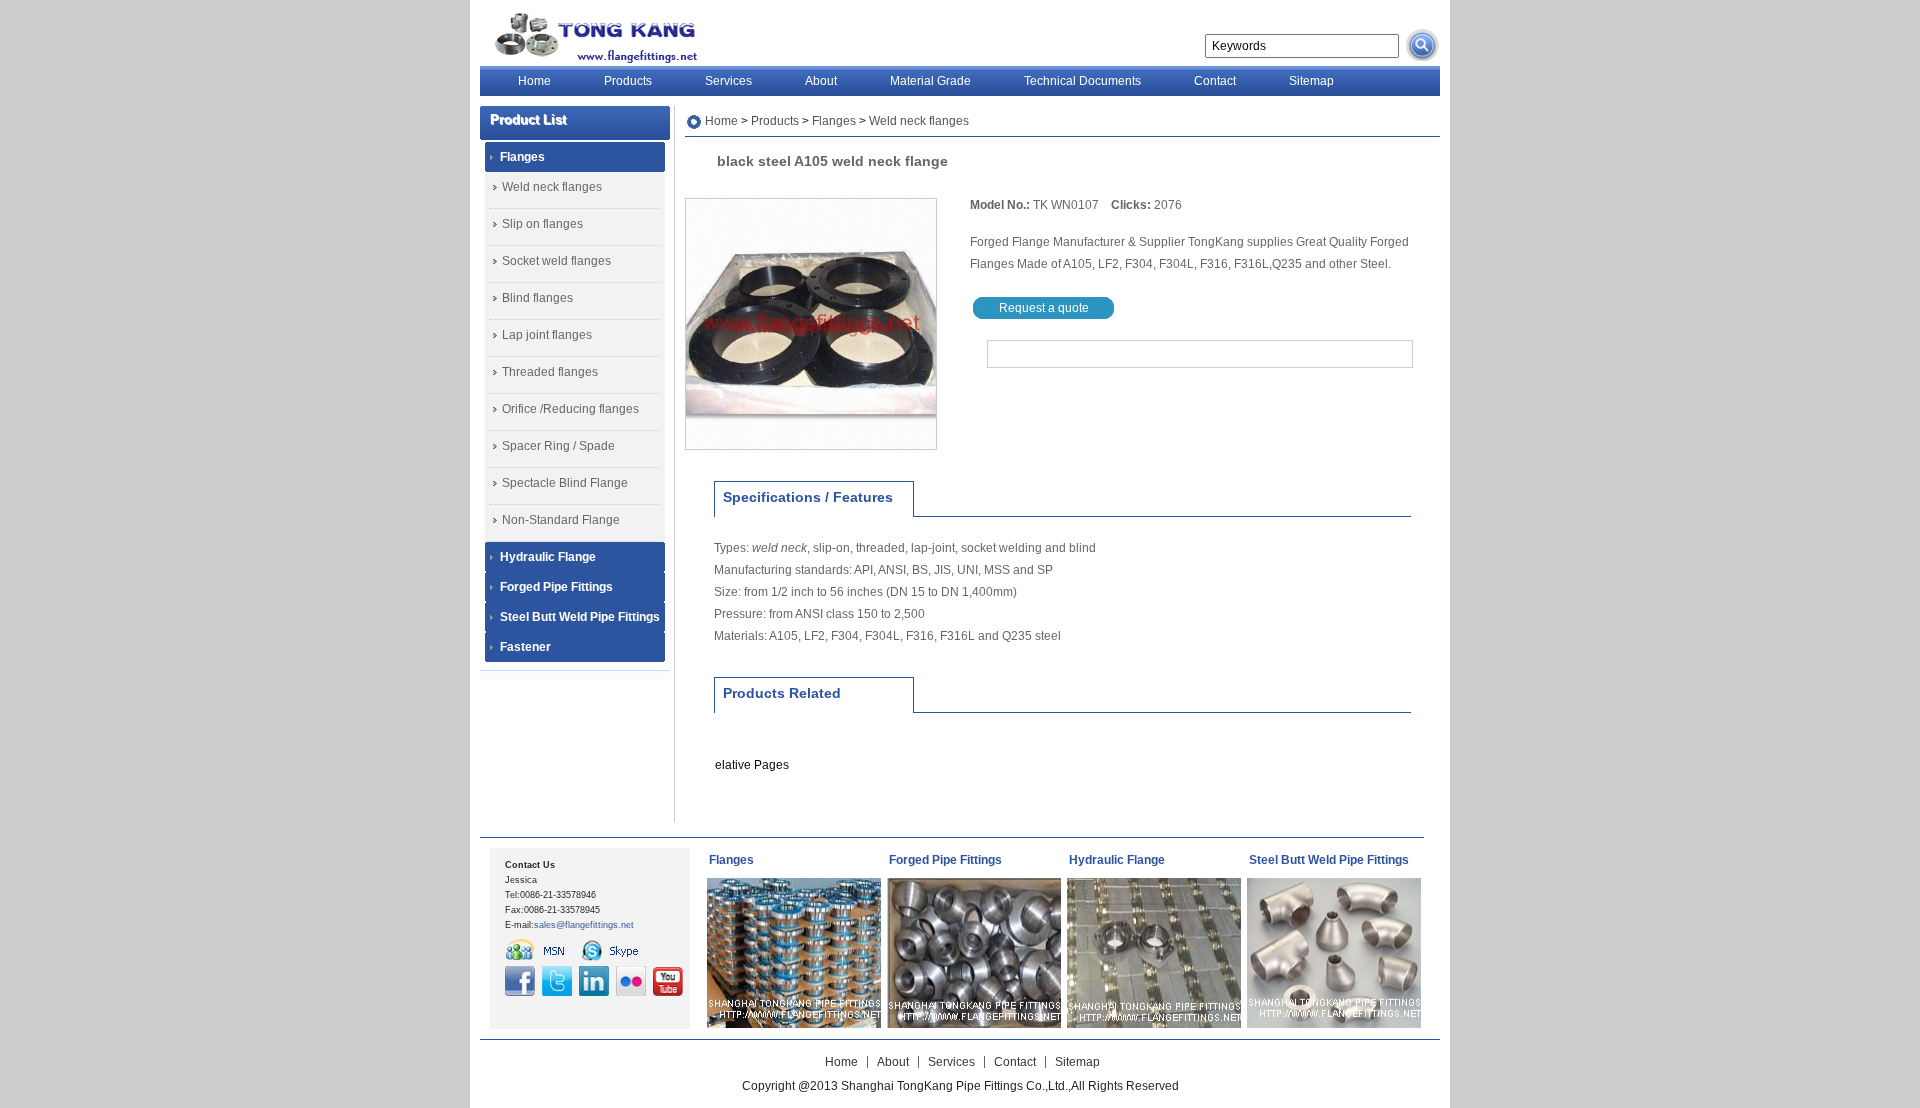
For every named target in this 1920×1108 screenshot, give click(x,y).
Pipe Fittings (591, 37)
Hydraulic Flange (548, 557)
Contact (1215, 81)
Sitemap (1311, 81)
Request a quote (1044, 308)
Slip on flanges (542, 224)
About (821, 81)
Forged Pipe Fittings (556, 587)
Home (534, 81)
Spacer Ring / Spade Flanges (558, 450)
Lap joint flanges (547, 335)
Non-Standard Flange (561, 520)
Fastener (525, 647)
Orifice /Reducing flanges (570, 409)
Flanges (522, 157)
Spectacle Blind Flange (565, 483)
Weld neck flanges (552, 187)
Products (628, 81)
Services (728, 81)
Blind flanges (537, 298)
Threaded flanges (550, 372)
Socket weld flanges (556, 261)
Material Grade (930, 81)
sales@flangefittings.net (584, 925)
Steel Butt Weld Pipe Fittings (580, 617)
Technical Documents (1082, 81)
